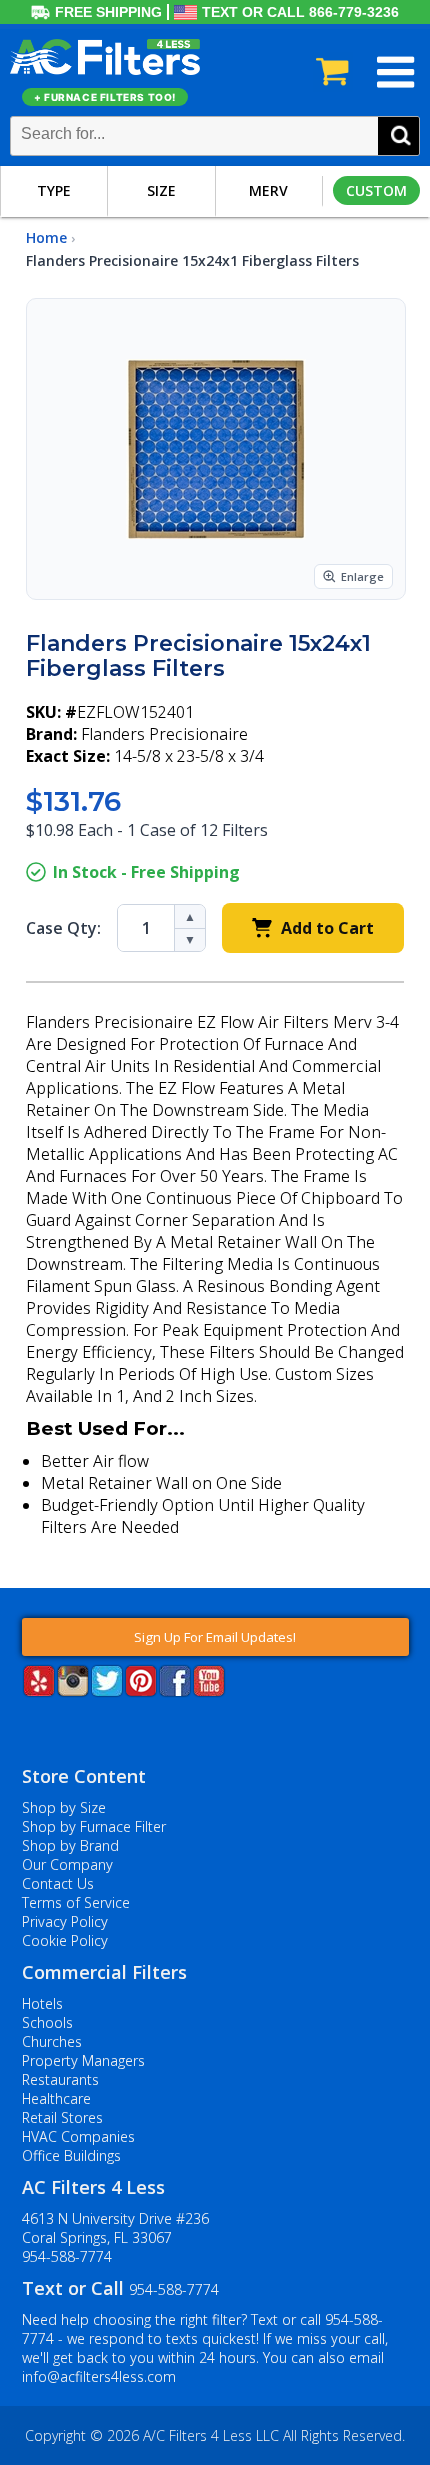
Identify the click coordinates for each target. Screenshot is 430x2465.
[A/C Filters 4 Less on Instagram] (73, 1690)
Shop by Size (64, 1807)
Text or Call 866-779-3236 (300, 12)
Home (46, 237)
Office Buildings (71, 2155)
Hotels (42, 2003)
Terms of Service (76, 1902)
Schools (47, 2022)
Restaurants (60, 2079)
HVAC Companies (78, 2136)
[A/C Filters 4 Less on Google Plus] (24, 1727)
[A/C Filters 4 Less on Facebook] (175, 1690)
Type (54, 190)
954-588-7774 (67, 2256)
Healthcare (56, 2098)
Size (161, 190)
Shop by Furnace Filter (94, 1826)
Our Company (67, 1864)
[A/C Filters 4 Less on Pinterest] (141, 1690)
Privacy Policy (65, 1921)
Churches (52, 2041)
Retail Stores (62, 2117)
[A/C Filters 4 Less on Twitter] (107, 1690)
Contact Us (58, 1883)
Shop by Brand (70, 1845)
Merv (268, 190)
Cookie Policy (65, 1940)
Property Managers (83, 2060)
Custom (376, 190)
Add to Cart (327, 928)
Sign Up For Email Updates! (215, 1637)
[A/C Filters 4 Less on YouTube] (209, 1690)
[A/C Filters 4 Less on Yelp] (39, 1690)
